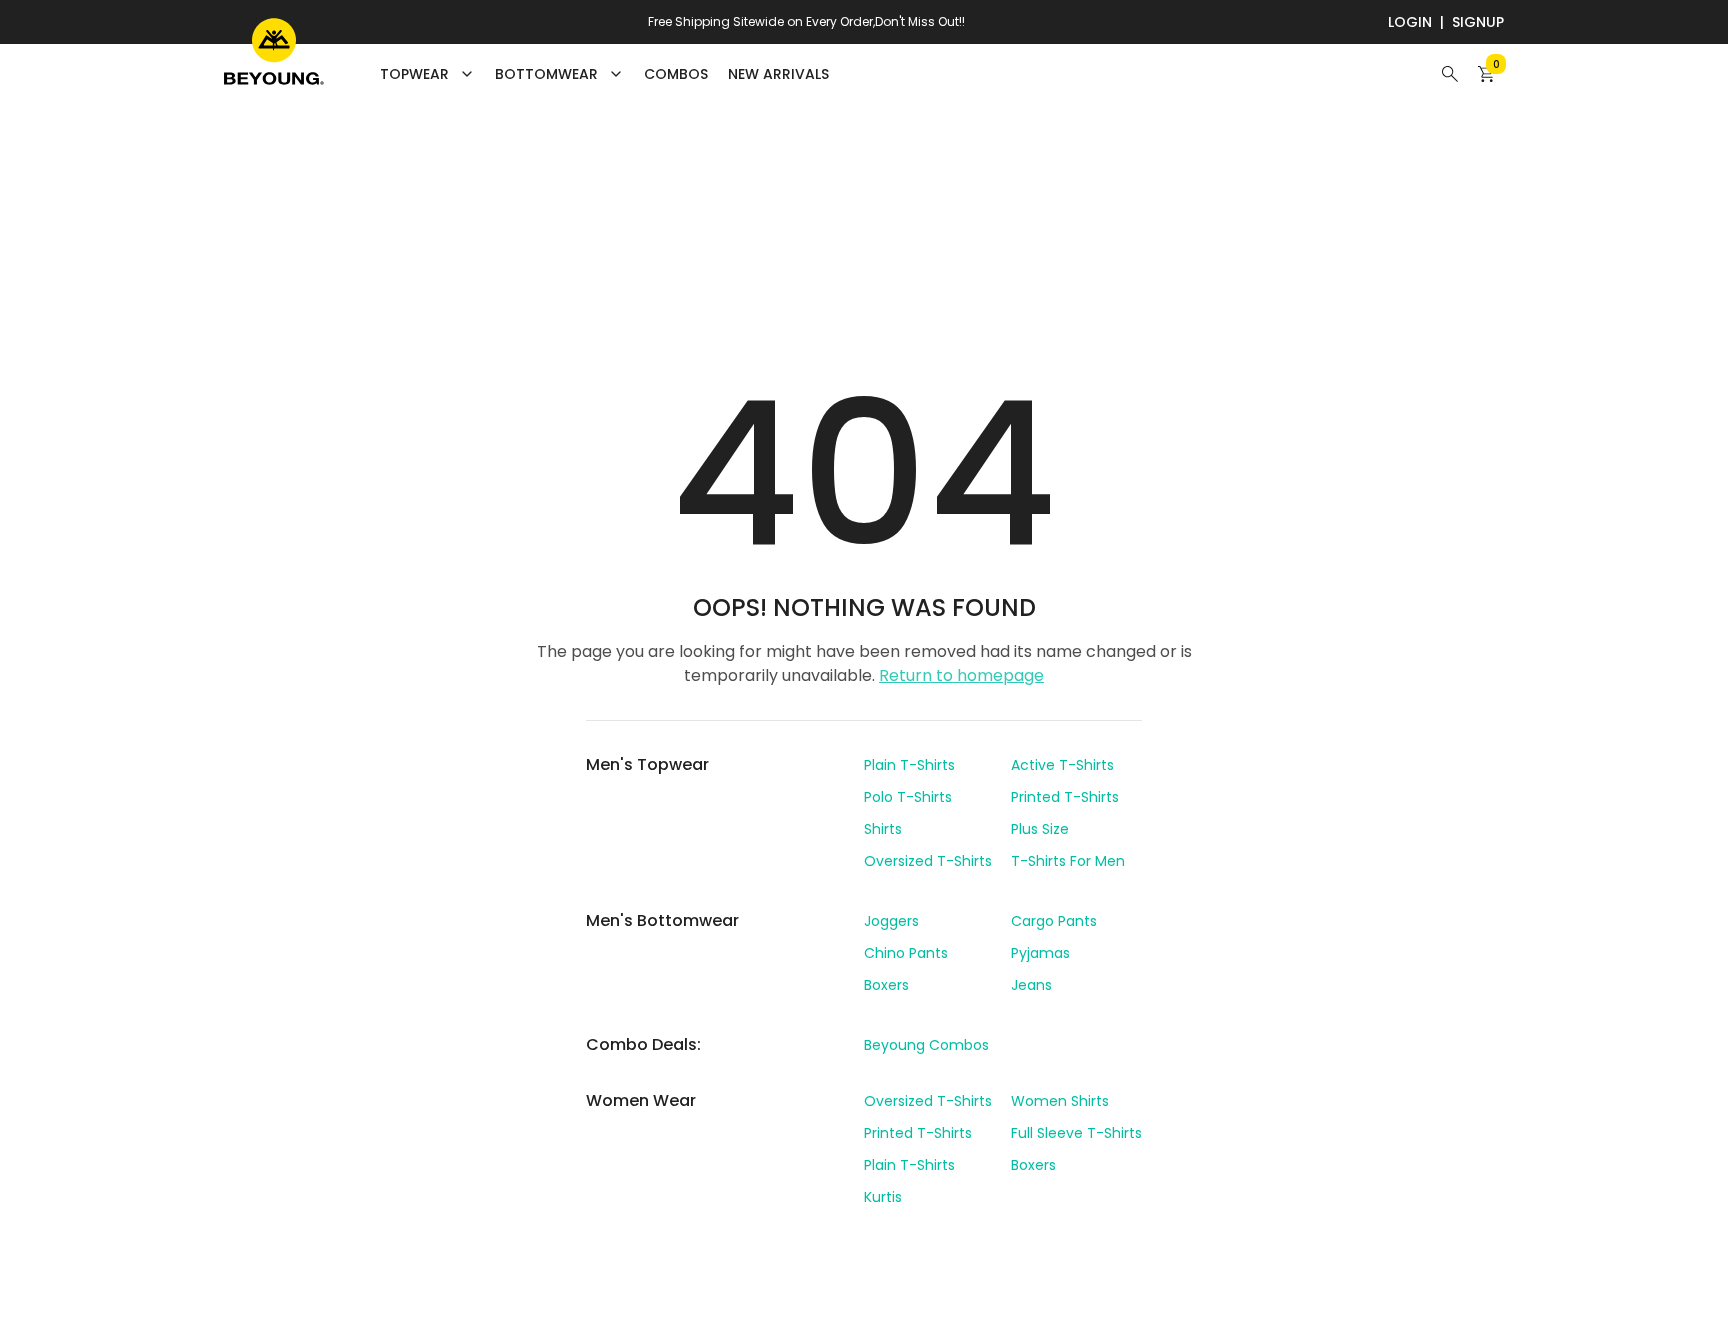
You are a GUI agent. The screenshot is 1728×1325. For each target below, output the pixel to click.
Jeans (1031, 985)
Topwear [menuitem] (414, 74)
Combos (676, 74)
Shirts (883, 829)
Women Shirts (1060, 1101)
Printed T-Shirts (1065, 797)
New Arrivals (778, 74)
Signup (1478, 22)
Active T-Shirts (1062, 765)
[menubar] (604, 74)
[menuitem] (676, 74)
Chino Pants (906, 953)
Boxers (886, 985)
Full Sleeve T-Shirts (1076, 1133)
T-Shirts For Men (1068, 861)
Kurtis (883, 1197)
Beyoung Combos (926, 1045)
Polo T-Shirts (908, 797)
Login (1410, 22)
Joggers (891, 921)
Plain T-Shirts (909, 765)
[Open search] (1450, 74)
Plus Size (1040, 829)
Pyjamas (1040, 953)
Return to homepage (961, 675)
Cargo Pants (1054, 921)
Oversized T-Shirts (928, 861)
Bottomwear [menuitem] (546, 74)
